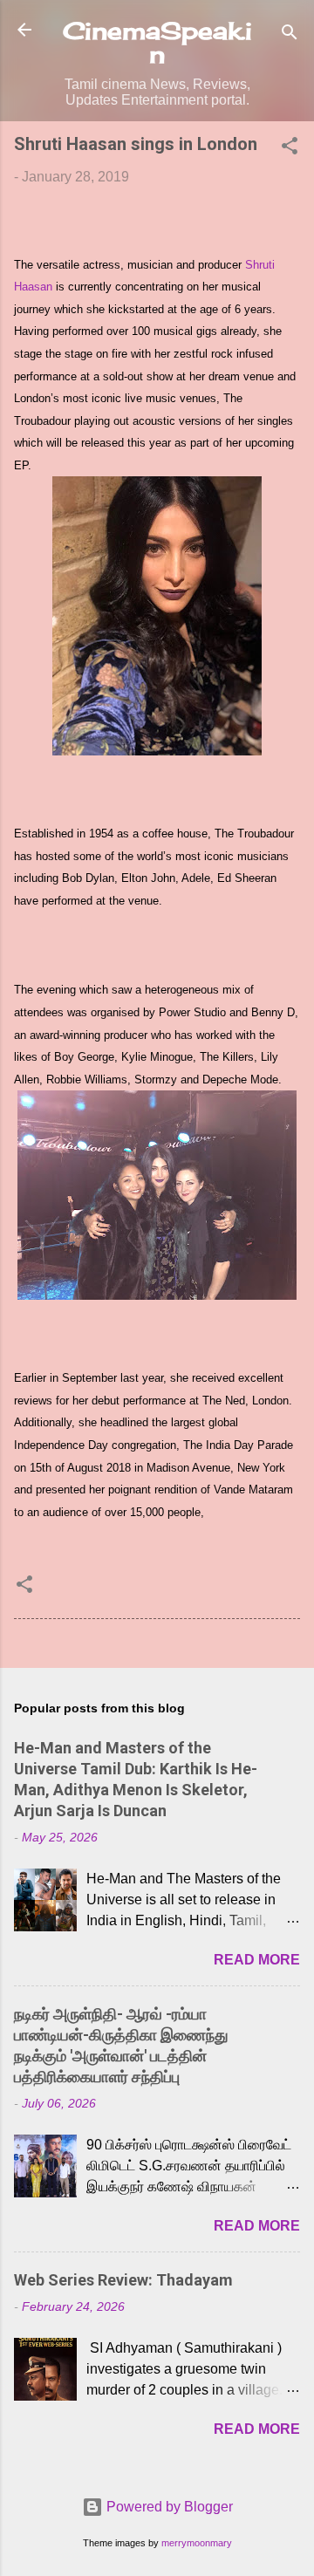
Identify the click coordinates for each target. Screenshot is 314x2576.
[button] (290, 149)
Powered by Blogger (168, 2507)
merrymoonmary (197, 2543)
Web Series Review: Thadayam (123, 2280)
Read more (257, 1960)
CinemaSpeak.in (157, 42)
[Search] (290, 35)
